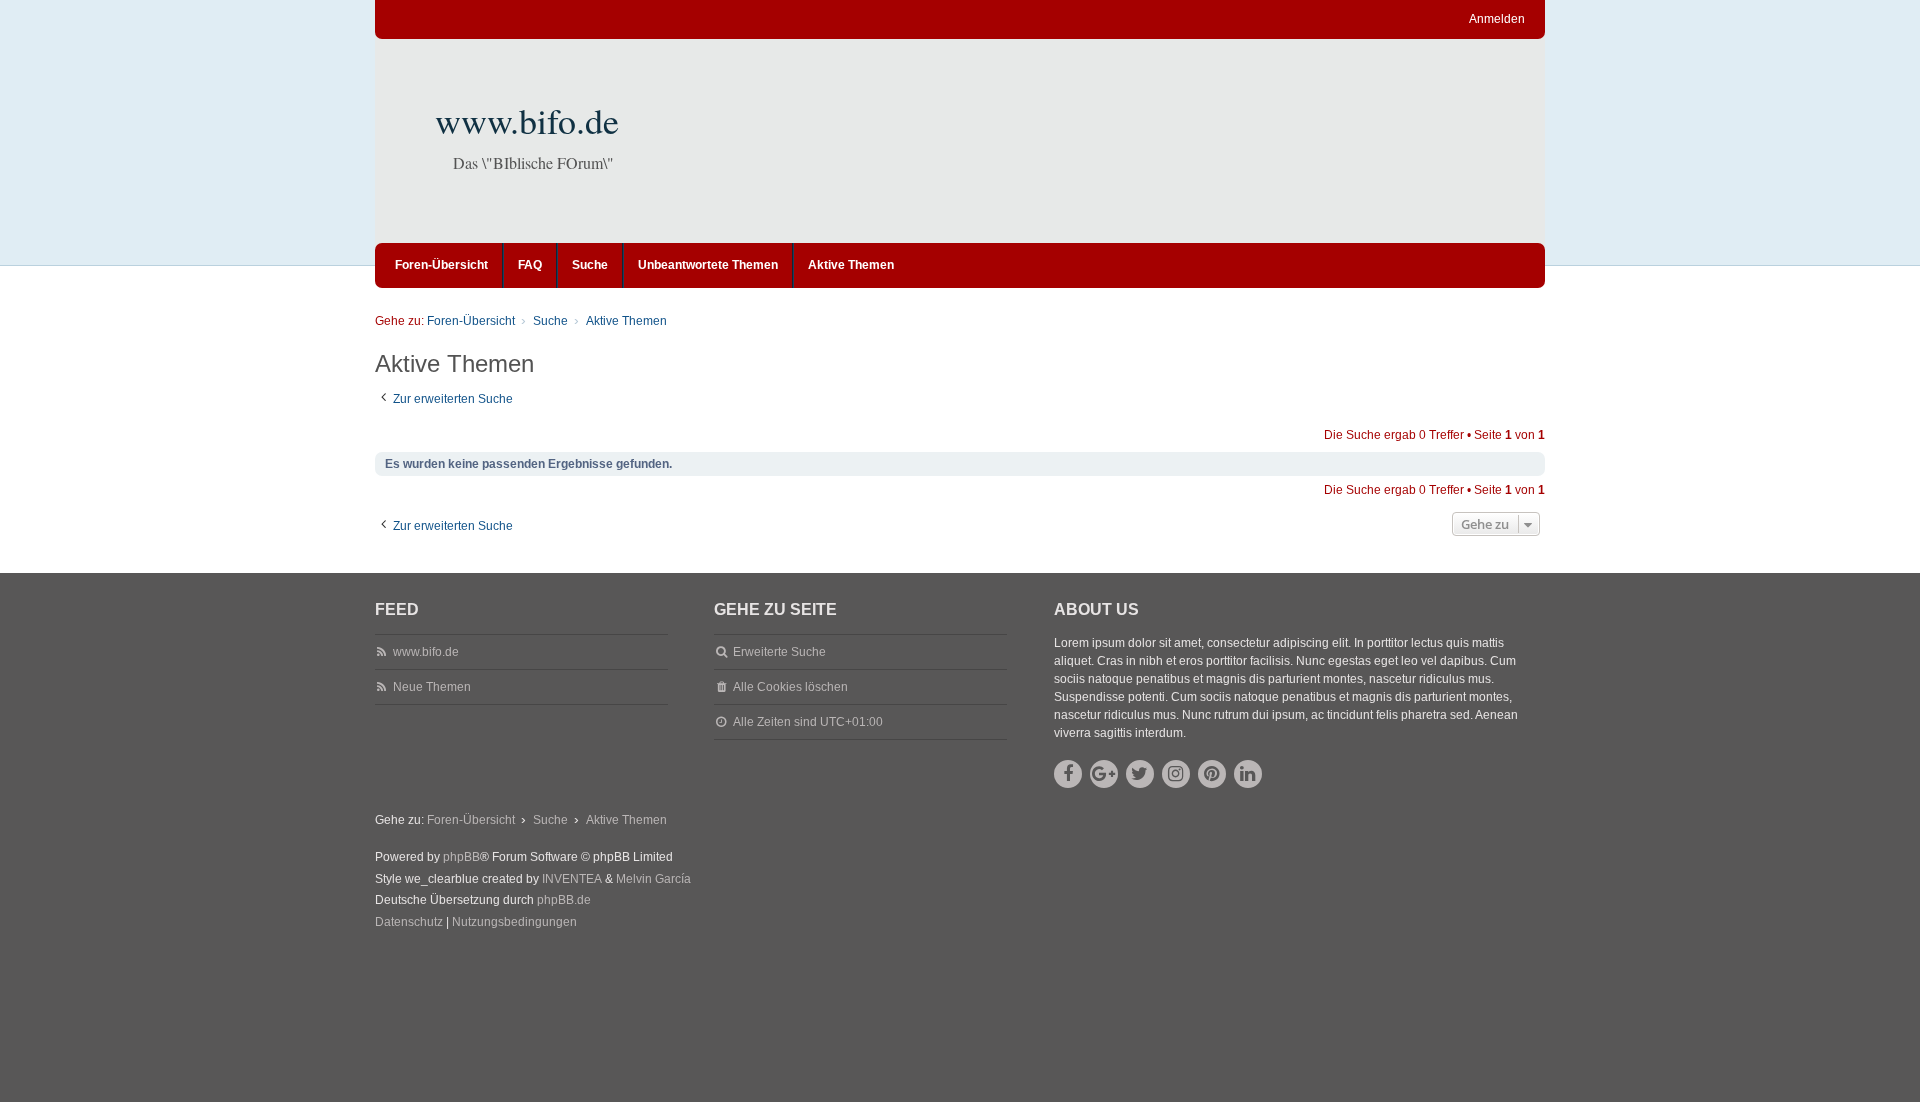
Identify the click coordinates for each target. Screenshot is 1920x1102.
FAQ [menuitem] (530, 265)
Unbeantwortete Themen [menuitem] (708, 265)
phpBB (461, 857)
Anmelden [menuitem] (1497, 19)
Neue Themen (432, 687)
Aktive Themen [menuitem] (851, 265)
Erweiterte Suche (779, 652)
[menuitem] (409, 923)
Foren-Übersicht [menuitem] (441, 265)
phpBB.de (564, 900)
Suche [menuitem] (590, 265)
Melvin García (653, 879)
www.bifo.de (527, 120)
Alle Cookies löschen (790, 687)
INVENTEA (572, 879)
